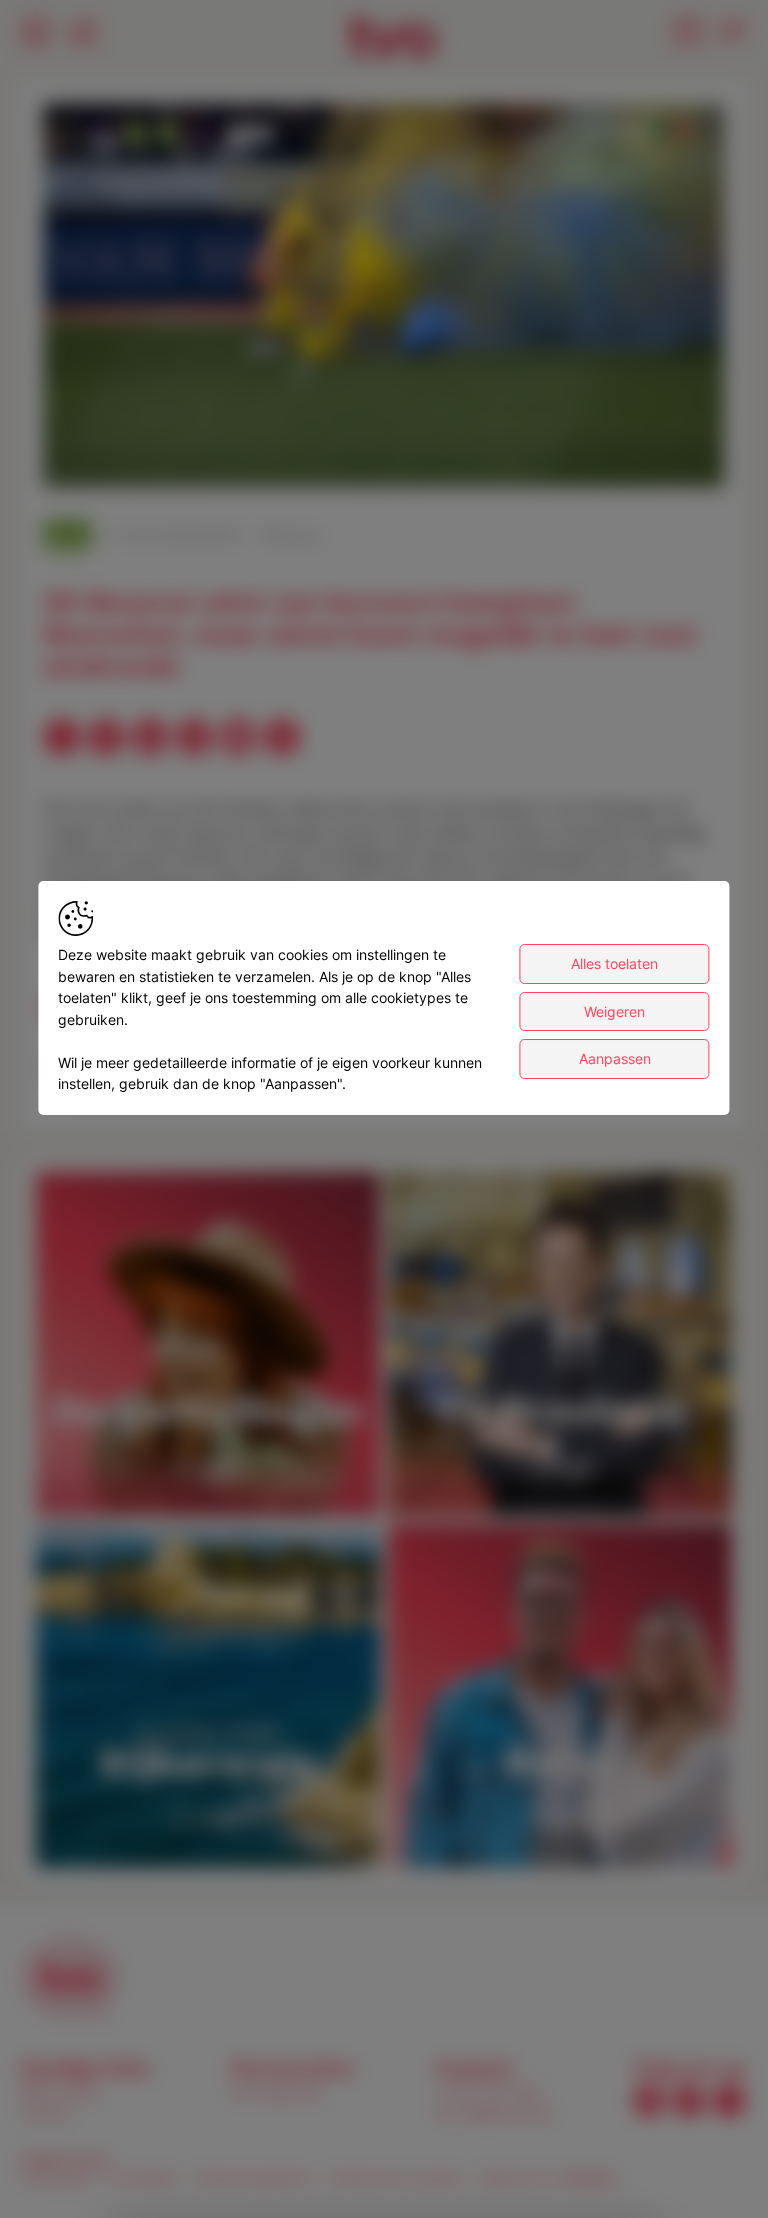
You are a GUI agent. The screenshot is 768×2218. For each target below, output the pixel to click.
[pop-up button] (660, 455)
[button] (388, 299)
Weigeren (614, 1011)
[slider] (384, 423)
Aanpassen (615, 1058)
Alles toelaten (614, 963)
